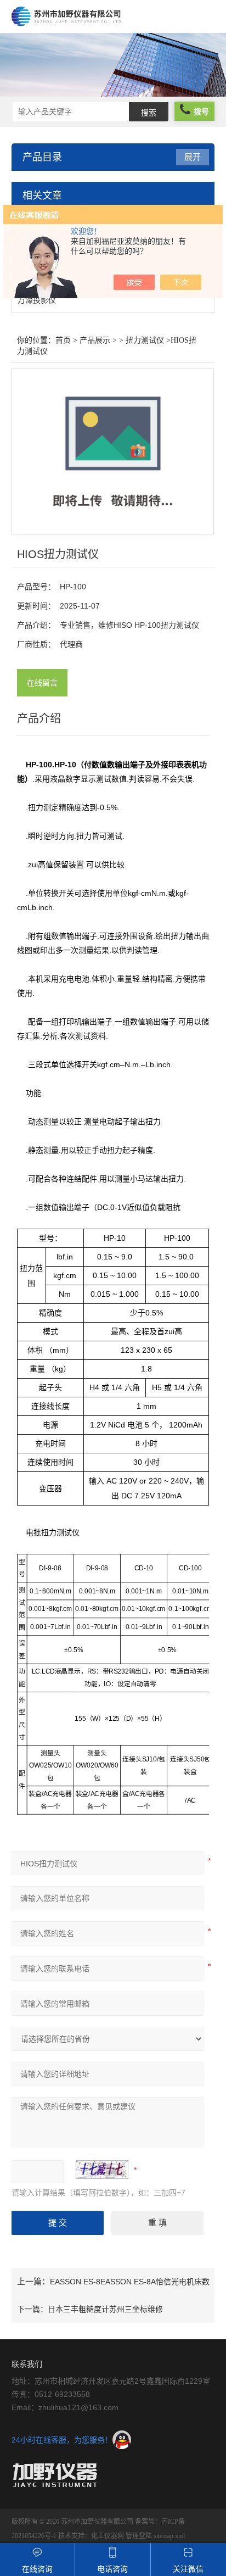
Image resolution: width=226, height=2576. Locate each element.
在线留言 (42, 683)
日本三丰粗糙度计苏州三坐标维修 (105, 2309)
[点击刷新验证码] (102, 2170)
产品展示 (95, 340)
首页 (63, 340)
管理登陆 (139, 2536)
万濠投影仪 (37, 300)
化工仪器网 (108, 2536)
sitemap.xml (169, 2536)
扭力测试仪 (145, 340)
